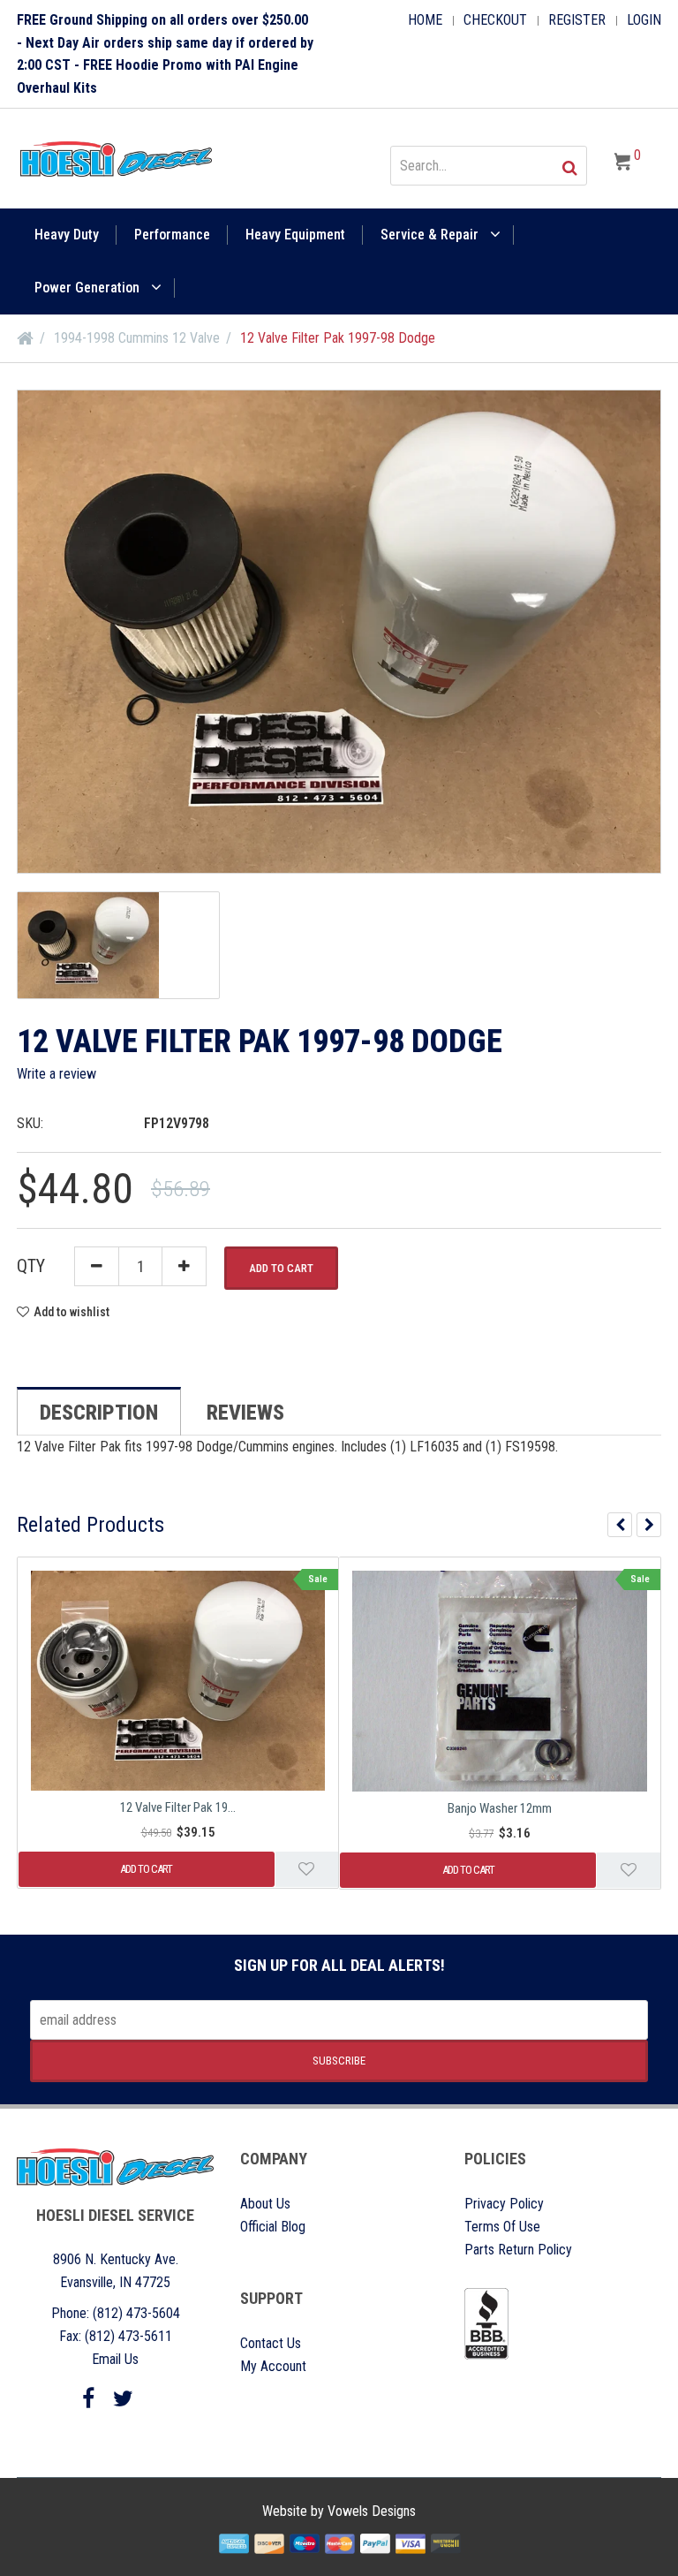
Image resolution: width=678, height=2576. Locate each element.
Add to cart (281, 1268)
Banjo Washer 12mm (500, 1808)
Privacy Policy (504, 2204)
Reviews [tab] (245, 1413)
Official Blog (273, 2227)
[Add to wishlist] (307, 1869)
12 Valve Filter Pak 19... (178, 1807)
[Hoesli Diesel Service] (116, 159)
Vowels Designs (372, 2511)
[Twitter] (123, 2399)
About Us (265, 2204)
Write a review (56, 1074)
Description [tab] (99, 1413)
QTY (31, 1266)
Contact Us (271, 2343)
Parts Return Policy (518, 2250)
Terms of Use (502, 2227)
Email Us (115, 2359)
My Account (273, 2366)
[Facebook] (88, 2399)
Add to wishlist (72, 1312)
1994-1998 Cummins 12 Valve (137, 338)
